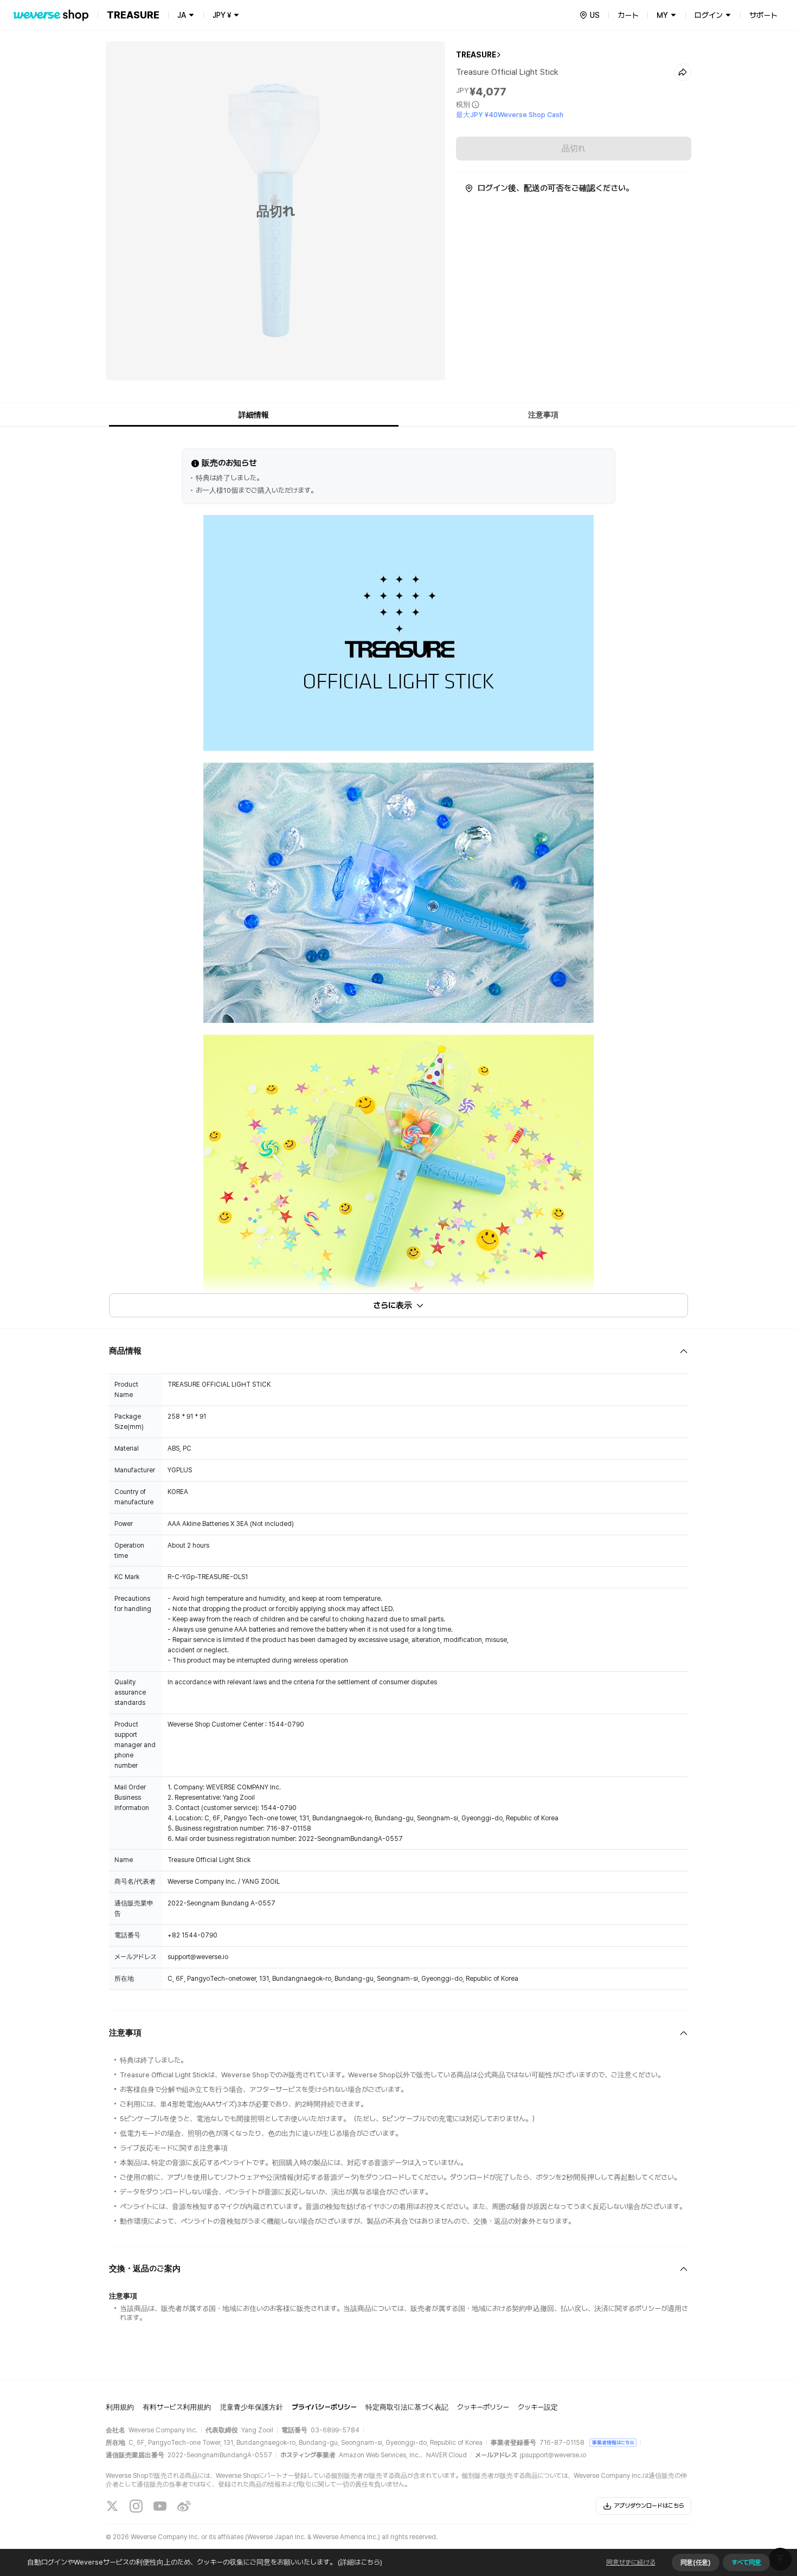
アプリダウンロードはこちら (649, 2506)
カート (628, 15)
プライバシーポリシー (324, 2407)
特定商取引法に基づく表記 (407, 2407)
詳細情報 (254, 415)
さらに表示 (393, 1305)
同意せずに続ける (631, 2562)
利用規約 (120, 2407)
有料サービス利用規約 (177, 2407)
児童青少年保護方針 (251, 2407)
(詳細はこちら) (360, 2562)
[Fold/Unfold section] (398, 1351)
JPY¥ (222, 15)
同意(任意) (696, 2562)
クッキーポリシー (483, 2407)
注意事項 (543, 415)
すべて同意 (746, 2562)
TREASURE (476, 55)
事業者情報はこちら (613, 2442)
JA (182, 15)
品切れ (574, 149)
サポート (763, 15)
